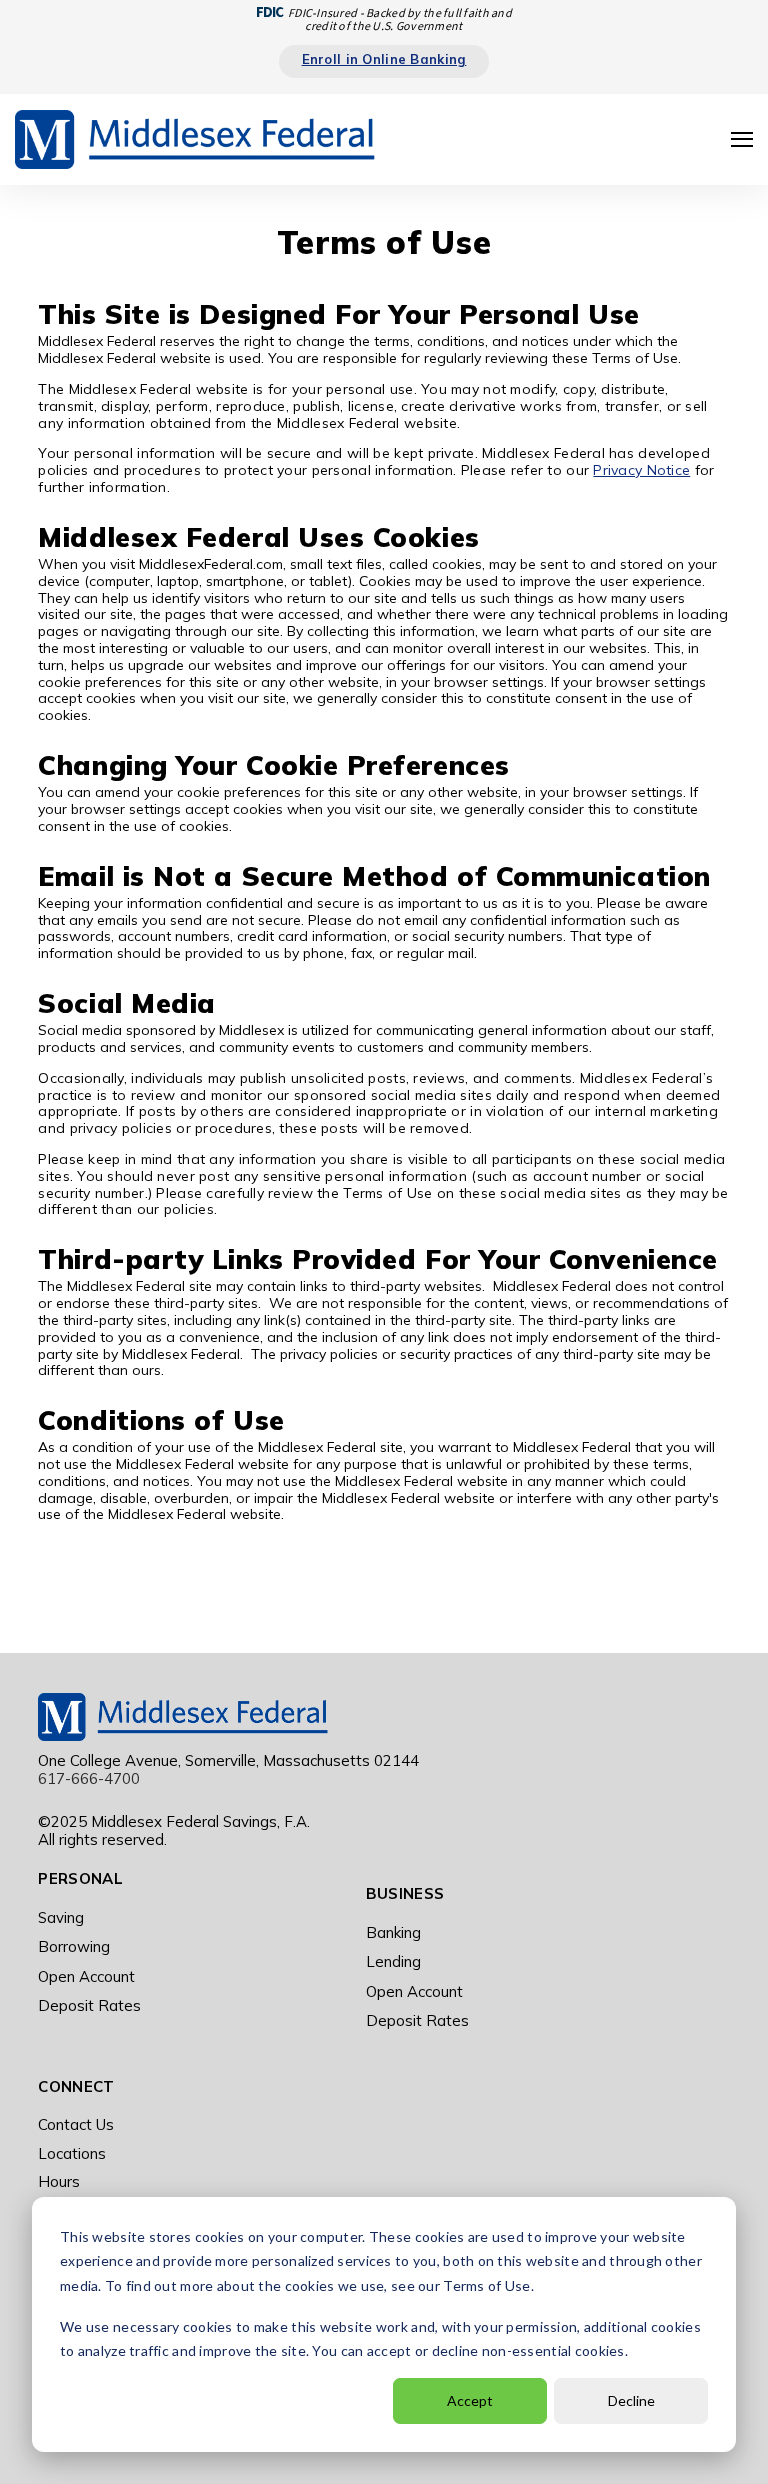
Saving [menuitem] (61, 1917)
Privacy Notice (641, 470)
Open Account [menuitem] (86, 1976)
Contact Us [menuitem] (76, 2124)
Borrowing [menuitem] (74, 1946)
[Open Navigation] (742, 139)
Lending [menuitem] (393, 1961)
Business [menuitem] (405, 1893)
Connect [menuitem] (76, 2086)
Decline (631, 2400)
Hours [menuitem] (59, 2181)
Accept (470, 2400)
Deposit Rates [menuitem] (89, 2005)
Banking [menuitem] (393, 1932)
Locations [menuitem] (72, 2153)
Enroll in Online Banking (384, 59)
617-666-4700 (89, 1778)
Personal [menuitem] (80, 1878)
